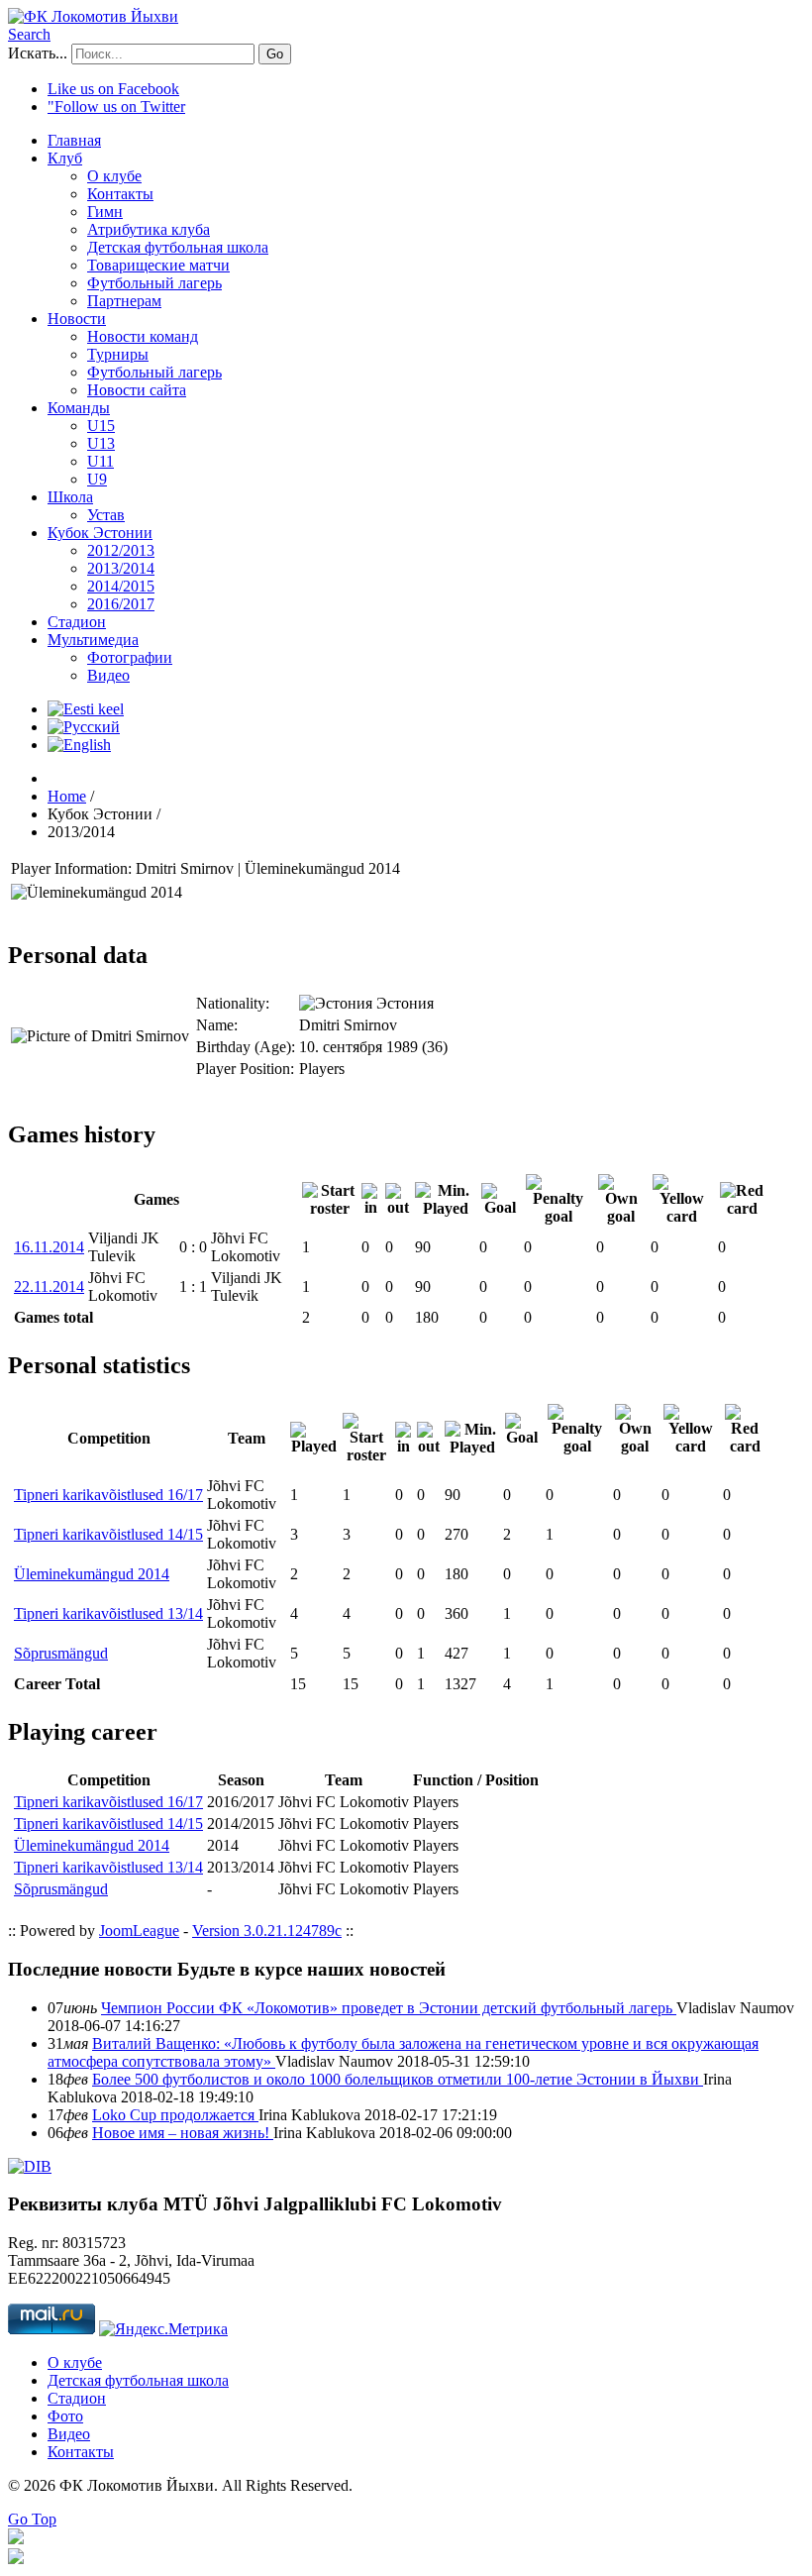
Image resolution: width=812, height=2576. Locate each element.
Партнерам (124, 301)
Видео (108, 675)
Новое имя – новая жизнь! (183, 2133)
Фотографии (130, 657)
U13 (101, 443)
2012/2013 (121, 550)
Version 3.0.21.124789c (267, 1931)
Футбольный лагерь (154, 283)
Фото (65, 2416)
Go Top (32, 2519)
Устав (106, 515)
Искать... (38, 53)
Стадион (77, 622)
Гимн (105, 212)
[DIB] (30, 2166)
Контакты (120, 194)
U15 (101, 426)
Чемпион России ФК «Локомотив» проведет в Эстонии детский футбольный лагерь (389, 2008)
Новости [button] (77, 319)
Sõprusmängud (61, 1653)
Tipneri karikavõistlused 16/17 (108, 1495)
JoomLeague (139, 1931)
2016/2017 (121, 604)
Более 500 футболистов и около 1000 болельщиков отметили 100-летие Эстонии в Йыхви (398, 2079)
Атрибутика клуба (149, 229)
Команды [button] (79, 408)
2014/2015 (121, 586)
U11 (101, 461)
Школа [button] (70, 497)
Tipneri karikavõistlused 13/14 (108, 1613)
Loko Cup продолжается (175, 2115)
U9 (97, 479)
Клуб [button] (65, 158)
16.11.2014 (49, 1247)
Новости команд (143, 336)
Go (275, 54)
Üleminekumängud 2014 (92, 1574)
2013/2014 (121, 568)
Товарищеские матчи (158, 265)
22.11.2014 (49, 1287)
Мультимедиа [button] (93, 640)
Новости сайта (137, 390)
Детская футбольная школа (178, 247)
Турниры (118, 354)
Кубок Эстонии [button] (100, 533)
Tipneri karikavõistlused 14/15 (108, 1534)
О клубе (114, 176)
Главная (74, 140)
